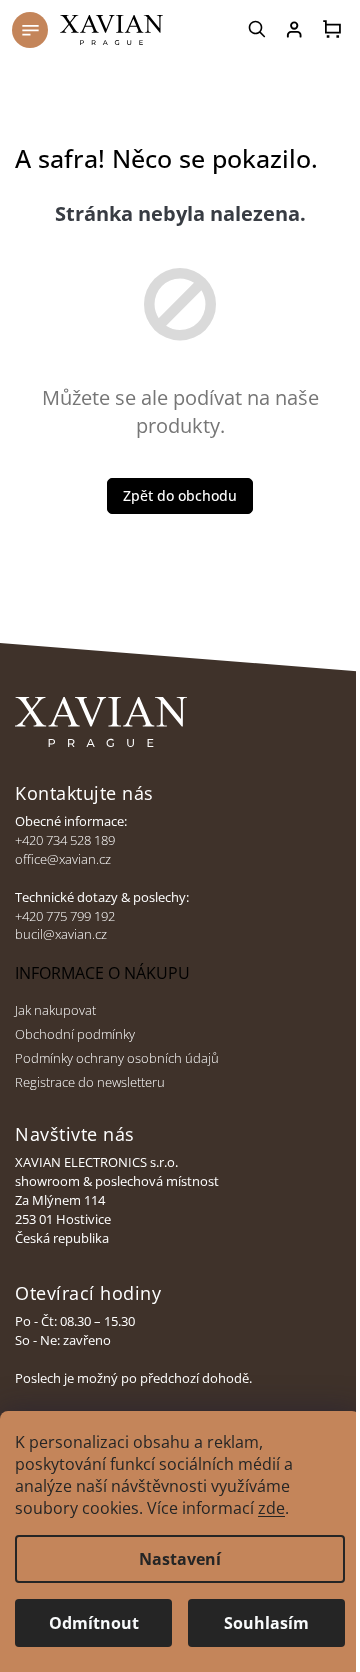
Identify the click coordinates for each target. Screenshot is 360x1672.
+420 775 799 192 (65, 916)
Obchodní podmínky (75, 1034)
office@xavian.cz (63, 859)
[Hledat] (258, 29)
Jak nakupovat (55, 1010)
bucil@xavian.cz (61, 934)
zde (271, 1508)
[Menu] (30, 30)
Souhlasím (266, 1623)
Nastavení (180, 1559)
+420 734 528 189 (65, 840)
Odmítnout (94, 1623)
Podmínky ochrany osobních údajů (117, 1058)
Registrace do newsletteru (90, 1082)
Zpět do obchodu (180, 495)
